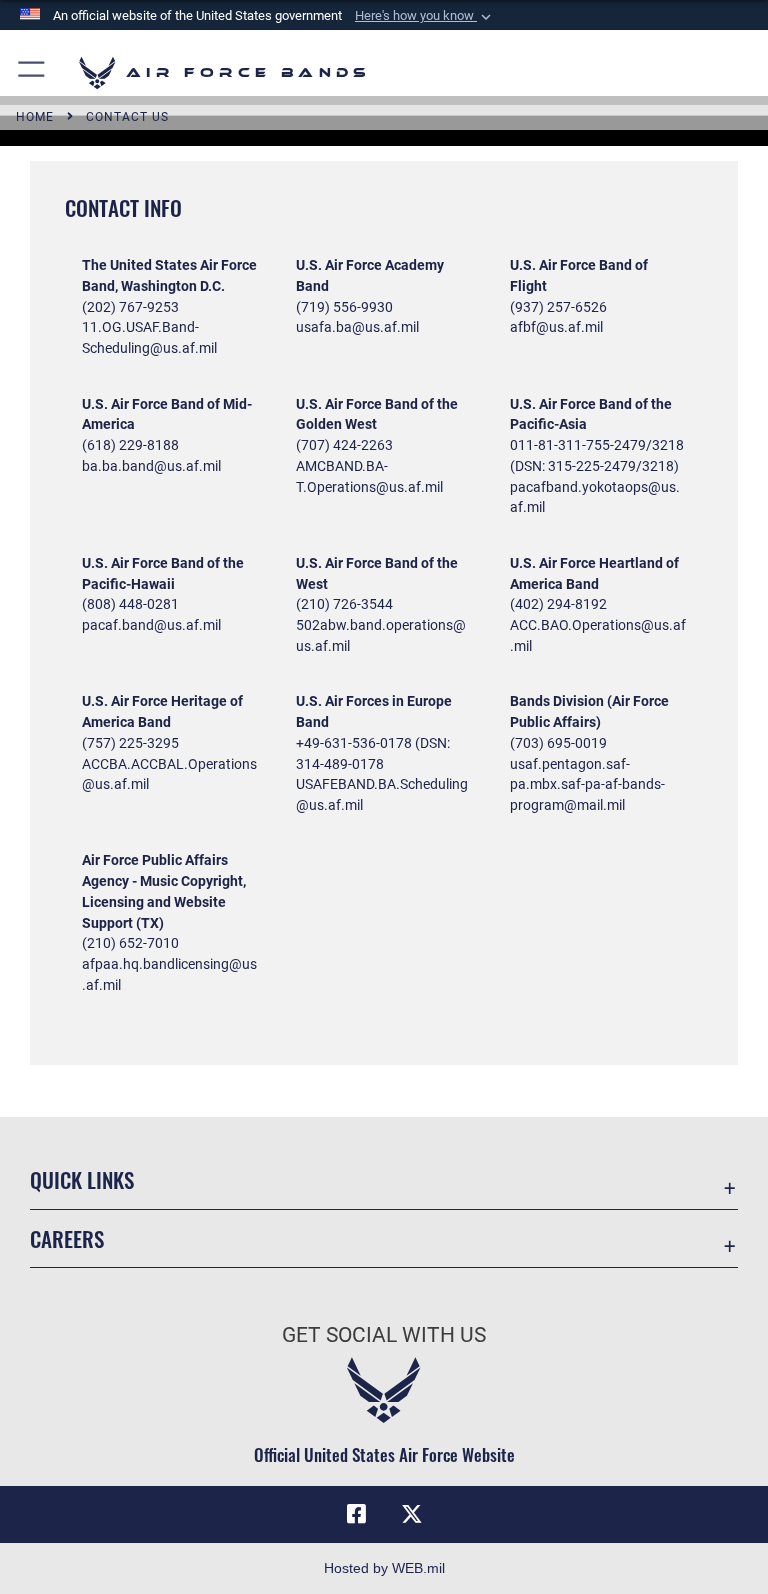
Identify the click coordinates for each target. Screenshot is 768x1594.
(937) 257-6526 (558, 307)
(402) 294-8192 (558, 604)
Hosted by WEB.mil (384, 1568)
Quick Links (82, 1179)
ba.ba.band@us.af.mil (151, 466)
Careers (67, 1238)
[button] (425, 16)
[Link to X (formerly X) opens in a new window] (412, 1514)
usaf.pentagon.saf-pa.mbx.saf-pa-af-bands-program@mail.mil (587, 785)
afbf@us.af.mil (556, 327)
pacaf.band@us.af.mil (151, 625)
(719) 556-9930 (344, 307)
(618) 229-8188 (130, 445)
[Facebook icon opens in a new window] (356, 1514)
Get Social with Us (384, 1335)
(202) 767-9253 (130, 307)
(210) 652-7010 (130, 943)
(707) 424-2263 (344, 445)
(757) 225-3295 (130, 743)
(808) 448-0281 (130, 604)
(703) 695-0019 (558, 743)
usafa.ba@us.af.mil (357, 327)
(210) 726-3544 (344, 604)
